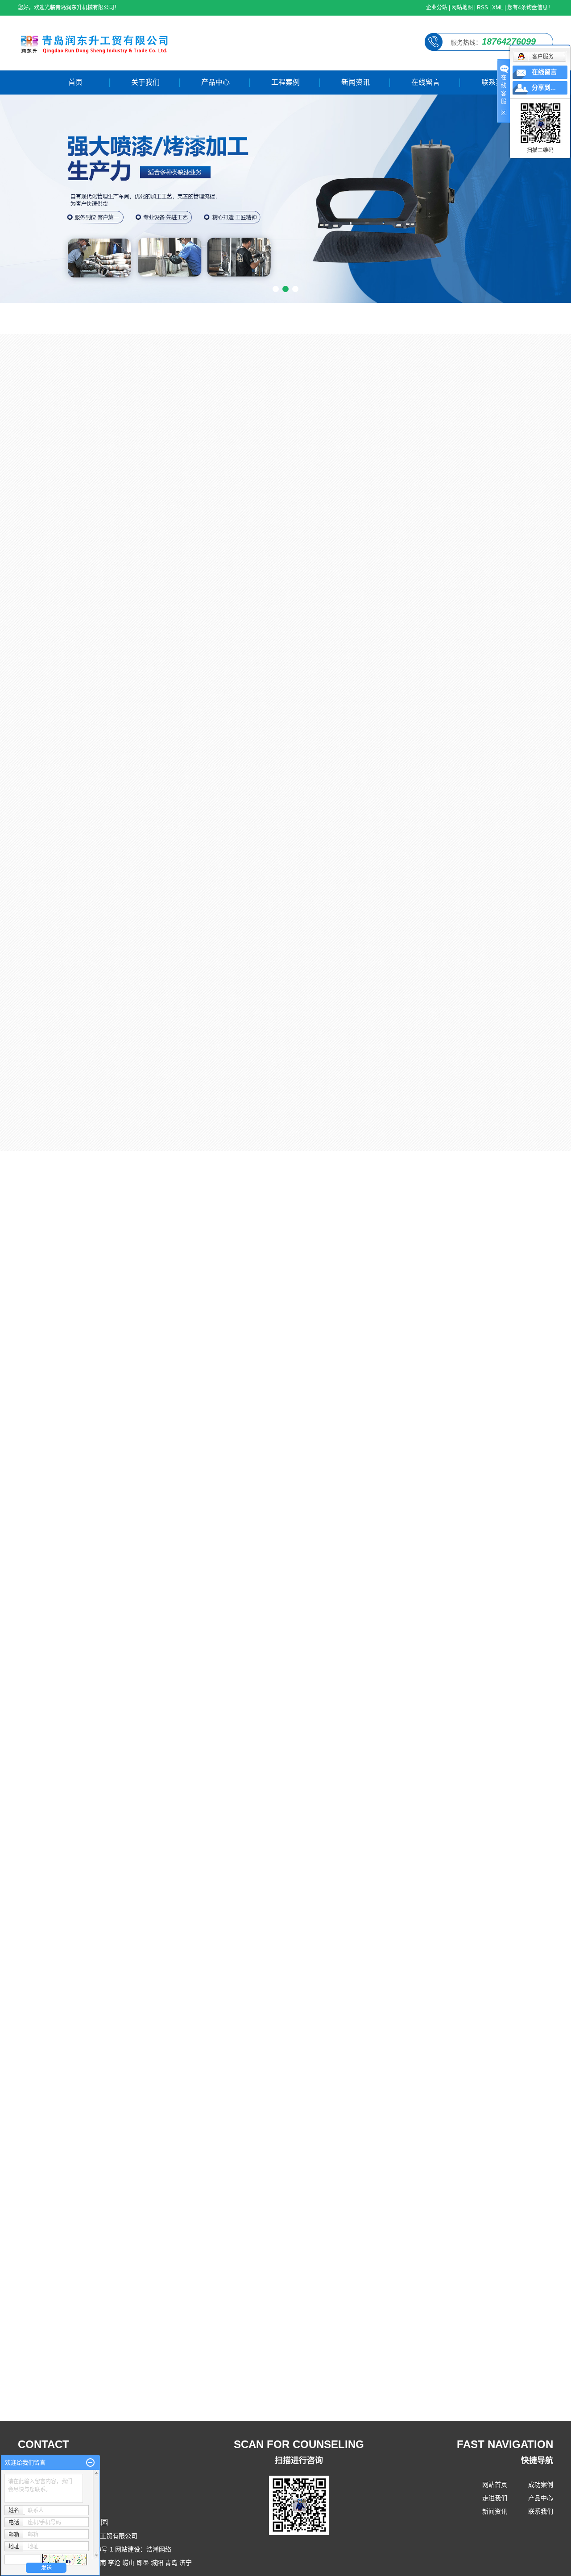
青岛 (171, 2563)
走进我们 (495, 2498)
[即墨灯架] (398, 1065)
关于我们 (145, 82)
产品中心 (215, 82)
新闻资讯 (356, 82)
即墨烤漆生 (87, 1121)
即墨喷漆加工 (190, 667)
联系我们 (496, 82)
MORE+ (531, 326)
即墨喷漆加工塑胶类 (77, 468)
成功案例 (541, 2485)
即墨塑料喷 (494, 1121)
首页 (75, 82)
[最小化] (90, 2463)
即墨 (143, 2563)
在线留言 (426, 82)
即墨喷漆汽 (223, 1121)
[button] (276, 289)
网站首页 (495, 2485)
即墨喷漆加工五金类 (77, 438)
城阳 (157, 2563)
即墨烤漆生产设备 (73, 499)
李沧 (114, 2563)
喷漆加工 (305, 987)
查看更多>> (399, 1970)
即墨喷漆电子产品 (73, 529)
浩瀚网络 (159, 2549)
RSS (482, 8)
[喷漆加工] (305, 931)
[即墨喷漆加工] (190, 608)
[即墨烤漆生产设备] (126, 1065)
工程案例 (285, 82)
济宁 (186, 2563)
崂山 (128, 2563)
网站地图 (462, 8)
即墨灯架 (355, 1121)
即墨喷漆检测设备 (73, 377)
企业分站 (437, 8)
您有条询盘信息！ (530, 8)
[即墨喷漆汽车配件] (262, 1065)
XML (498, 8)
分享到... (544, 88)
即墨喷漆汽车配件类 (77, 408)
